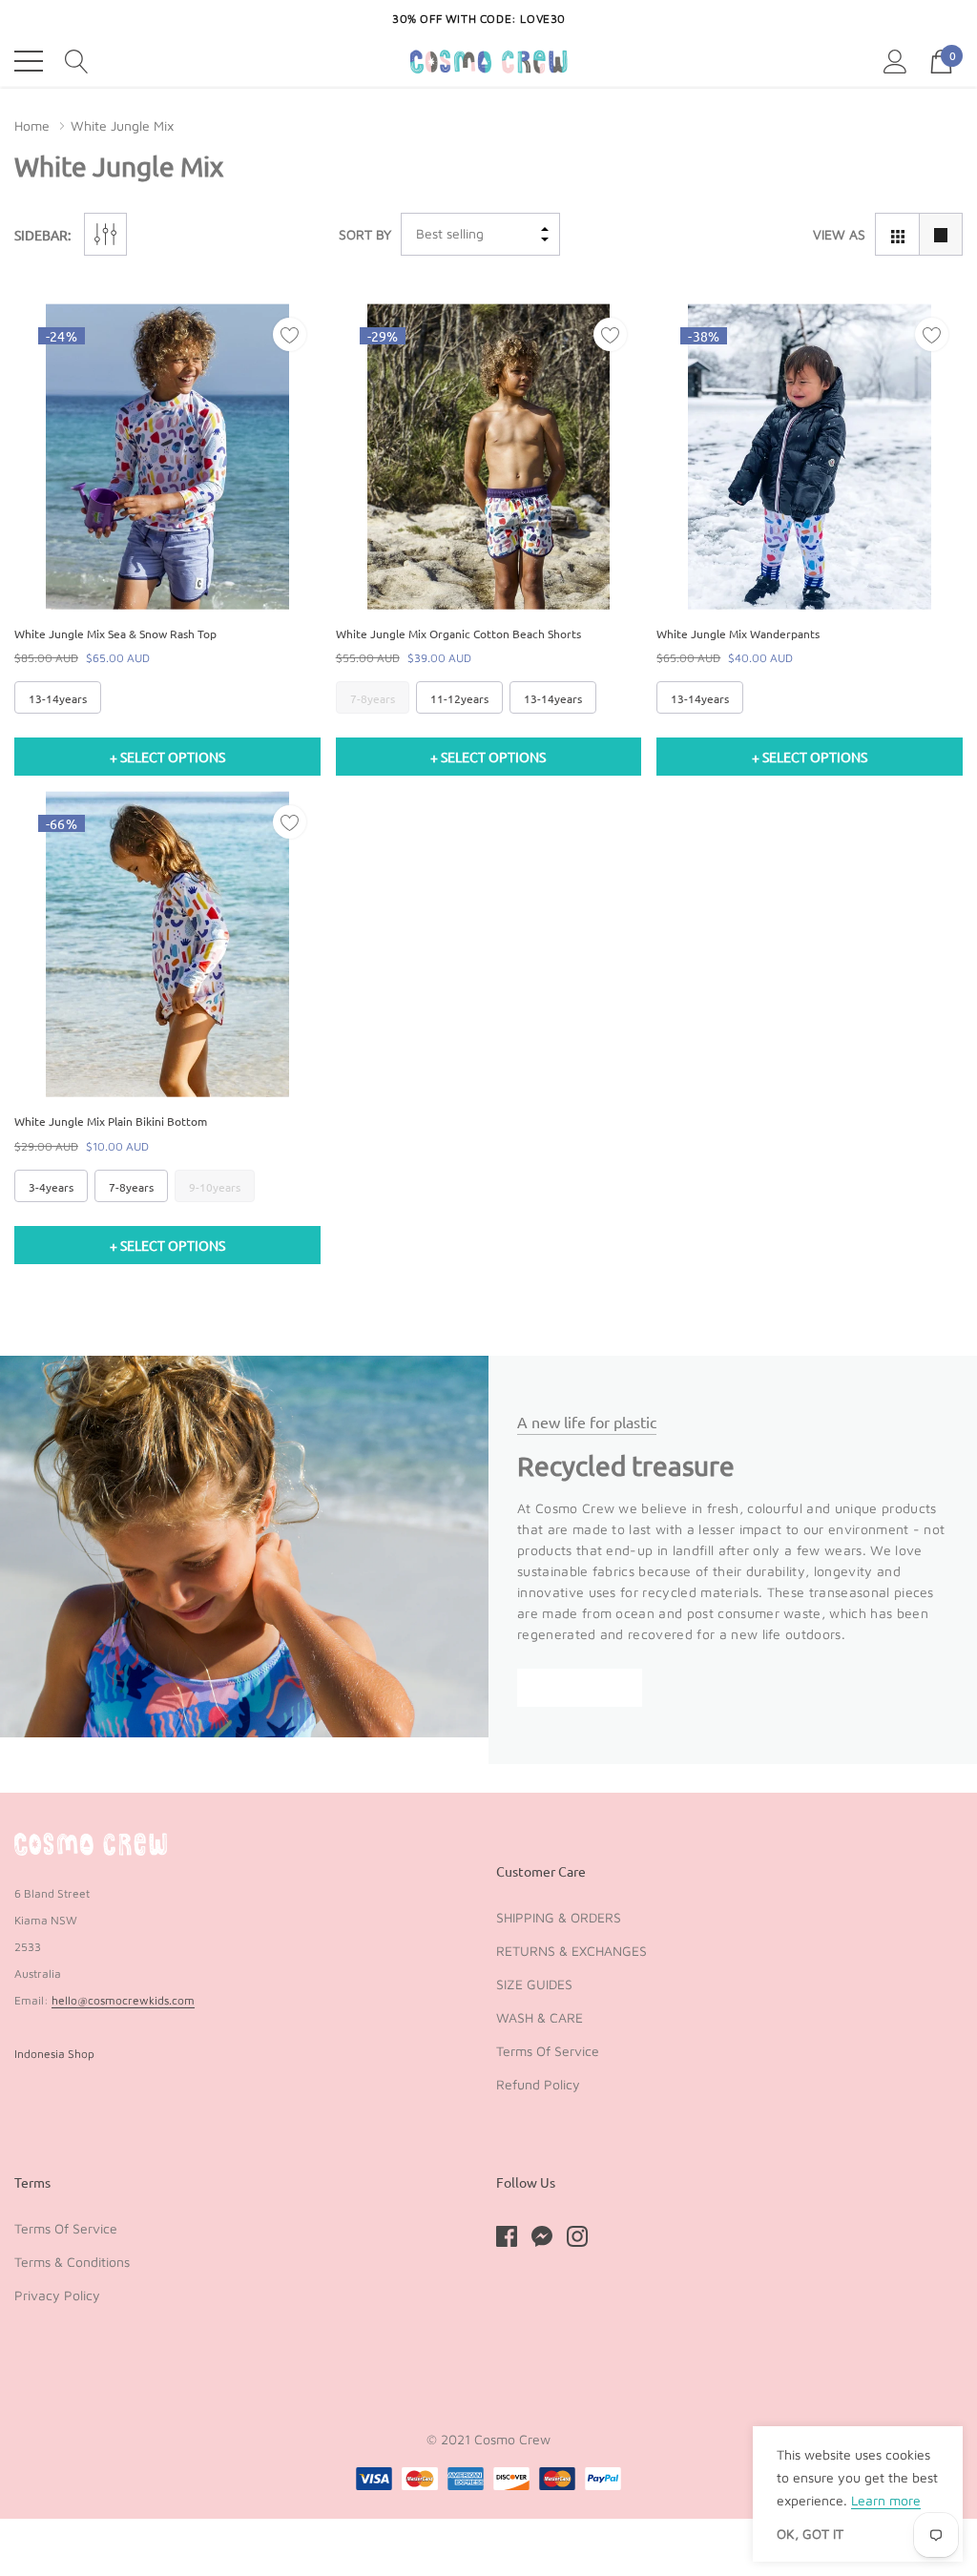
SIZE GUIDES (534, 1984)
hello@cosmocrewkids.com (123, 2000)
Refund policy (538, 2084)
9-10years (215, 1187)
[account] (895, 60)
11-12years (459, 698)
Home (32, 125)
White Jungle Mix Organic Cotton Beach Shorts (458, 634)
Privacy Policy (57, 2295)
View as (839, 234)
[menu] (29, 61)
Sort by (365, 234)
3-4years (51, 1187)
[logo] (489, 62)
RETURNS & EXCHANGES (572, 1951)
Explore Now (580, 1687)
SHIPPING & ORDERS (559, 1917)
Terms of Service (548, 2051)
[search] (77, 60)
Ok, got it (810, 2534)
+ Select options (167, 757)
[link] (167, 457)
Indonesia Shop (54, 2054)
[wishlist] (290, 334)
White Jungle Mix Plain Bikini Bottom (111, 1121)
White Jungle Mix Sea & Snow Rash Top (115, 634)
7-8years (373, 698)
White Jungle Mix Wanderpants (738, 634)
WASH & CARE (540, 2017)
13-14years (58, 698)
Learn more (886, 2500)
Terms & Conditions (72, 2262)
